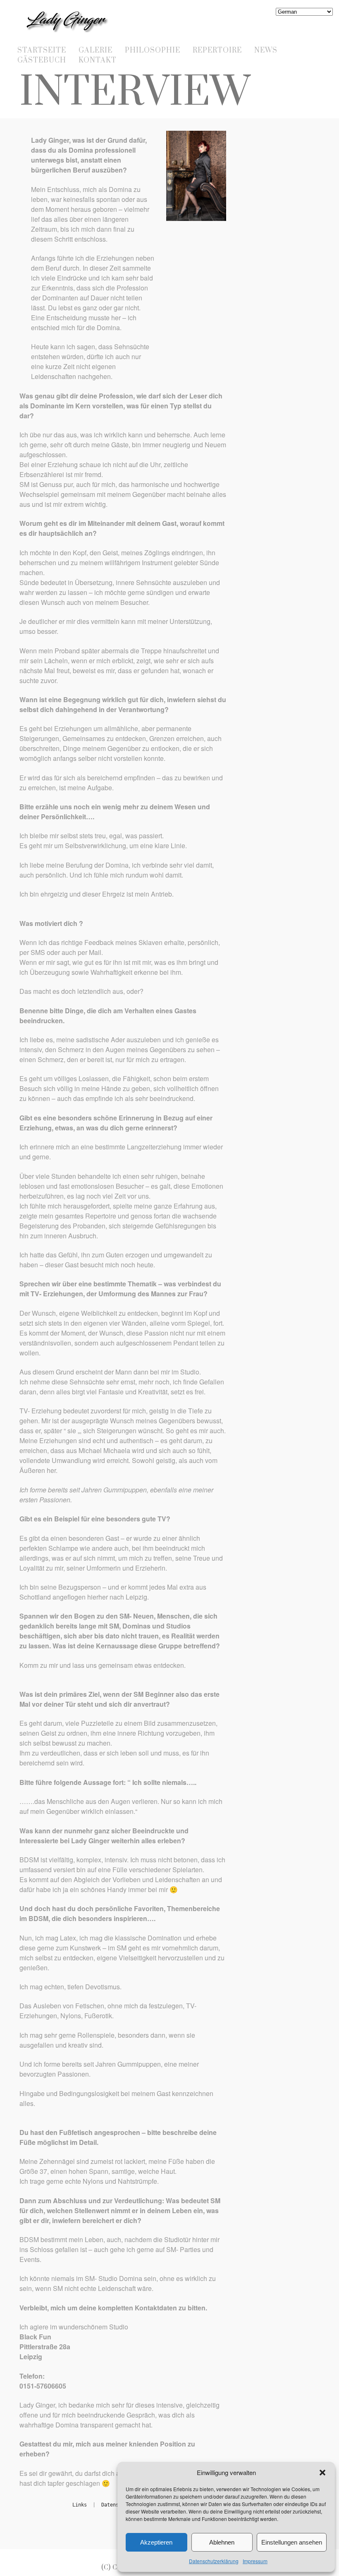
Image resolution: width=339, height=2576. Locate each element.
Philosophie (153, 50)
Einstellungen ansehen (292, 2542)
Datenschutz (117, 2505)
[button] (322, 2473)
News (266, 50)
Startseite (42, 50)
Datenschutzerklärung (214, 2561)
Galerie (95, 50)
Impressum (255, 2561)
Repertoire (217, 50)
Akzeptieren (156, 2542)
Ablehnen (222, 2542)
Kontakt (98, 60)
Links (80, 2505)
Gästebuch (42, 60)
